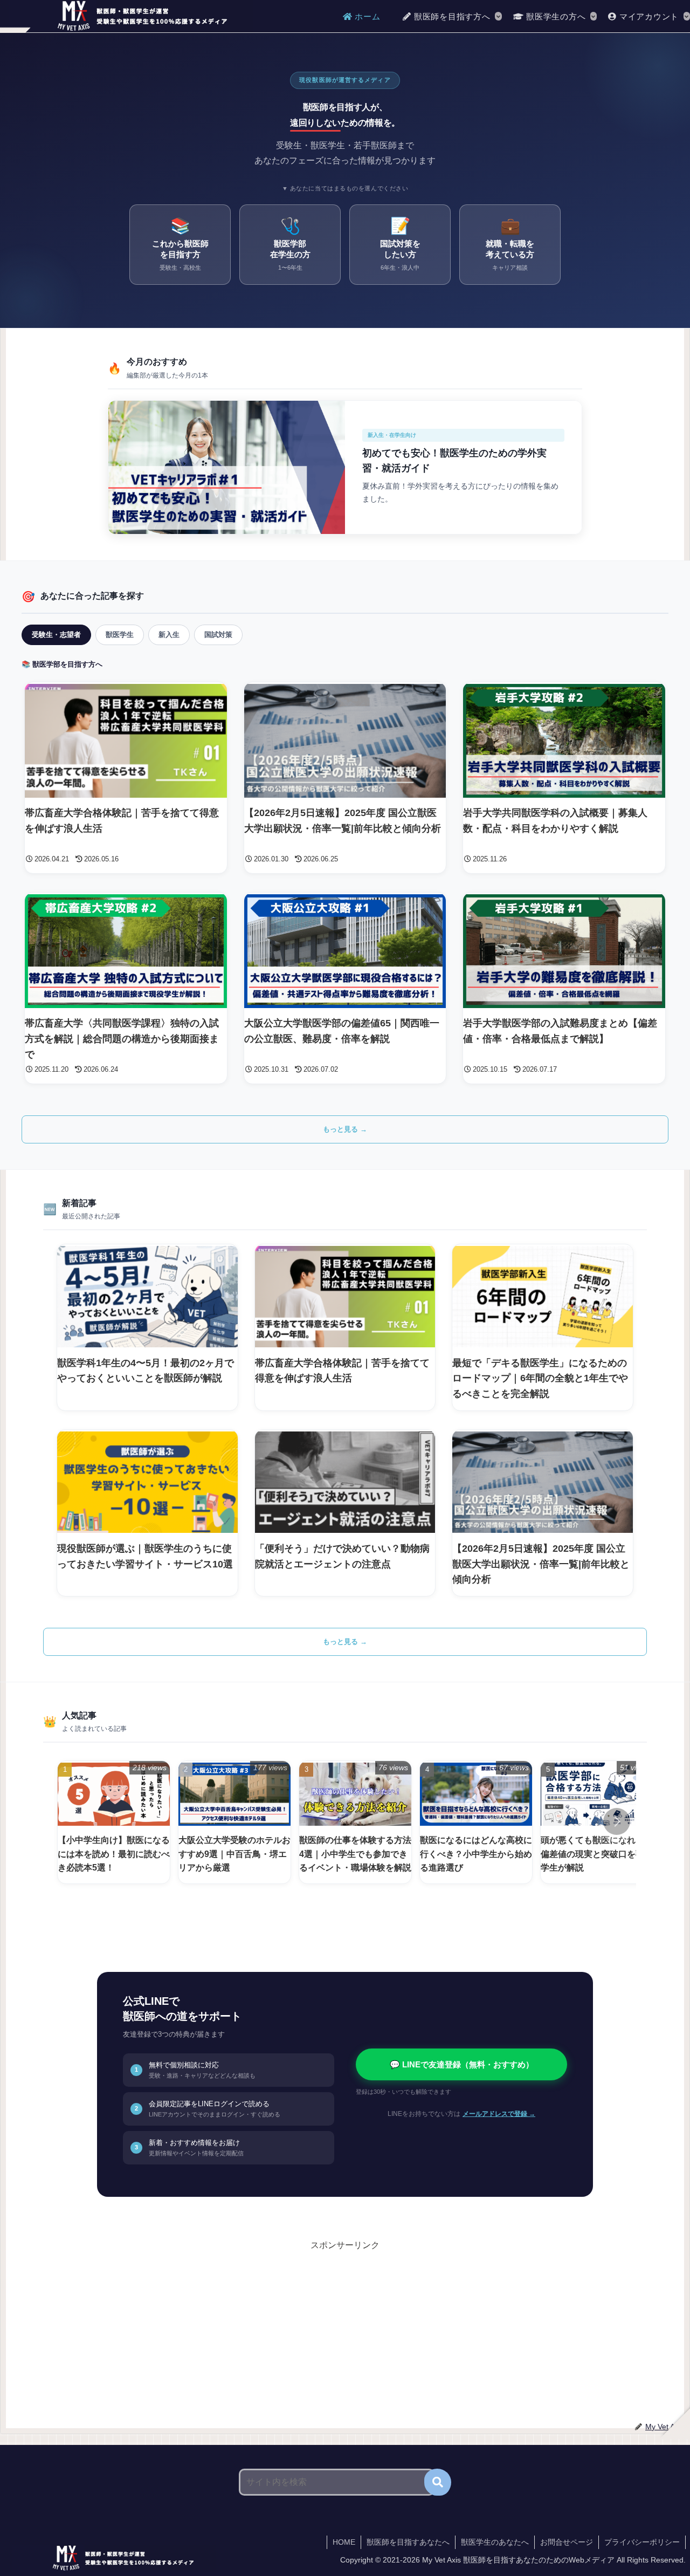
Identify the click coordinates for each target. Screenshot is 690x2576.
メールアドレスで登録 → (499, 2114)
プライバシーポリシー (642, 2542)
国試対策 (218, 635)
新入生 (169, 635)
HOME (344, 2542)
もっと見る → (345, 1129)
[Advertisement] (173, 2329)
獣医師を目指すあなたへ (408, 2542)
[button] (617, 1821)
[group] (114, 1822)
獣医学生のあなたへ (495, 2542)
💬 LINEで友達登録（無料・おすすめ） (462, 2064)
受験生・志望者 (56, 635)
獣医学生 (120, 635)
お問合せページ (567, 2542)
